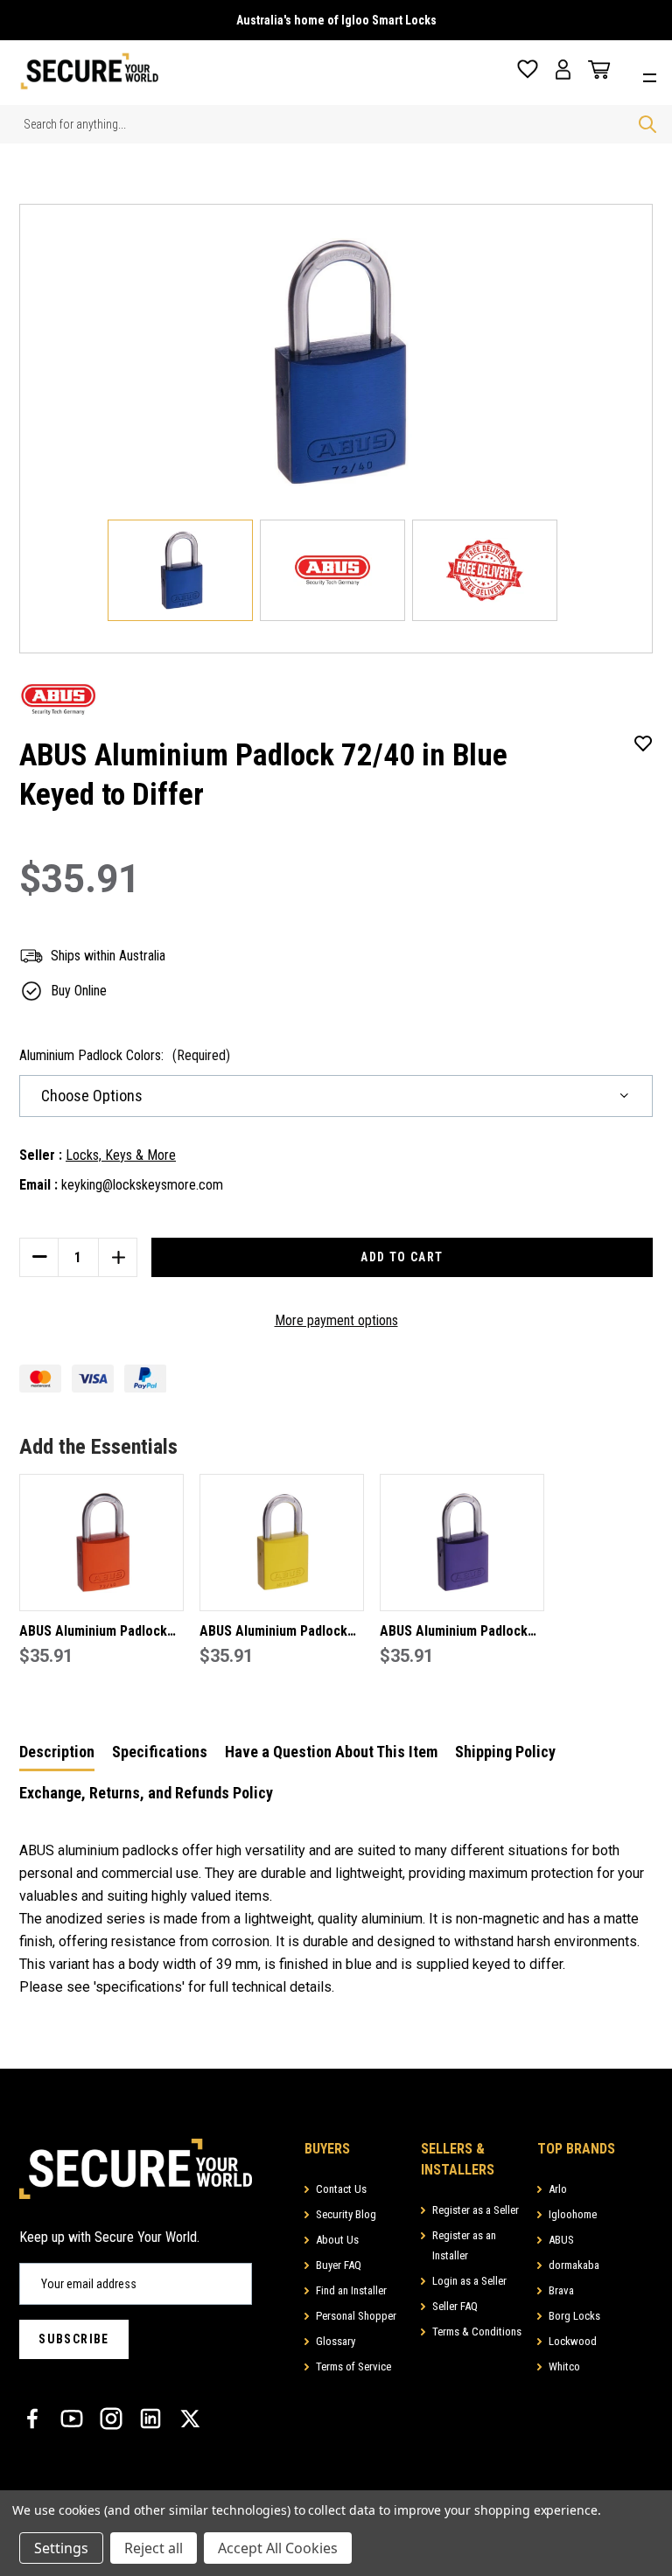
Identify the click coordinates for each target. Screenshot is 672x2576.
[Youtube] (72, 2419)
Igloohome (573, 2214)
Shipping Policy (505, 1752)
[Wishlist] (528, 70)
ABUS (561, 2240)
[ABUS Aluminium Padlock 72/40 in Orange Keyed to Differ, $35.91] (101, 1543)
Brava (561, 2290)
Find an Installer (351, 2290)
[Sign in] (563, 70)
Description (57, 1752)
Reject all (154, 2548)
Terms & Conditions (477, 2332)
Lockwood (573, 2341)
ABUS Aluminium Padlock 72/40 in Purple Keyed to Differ (454, 1633)
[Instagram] (111, 2419)
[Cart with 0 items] (595, 70)
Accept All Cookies (278, 2548)
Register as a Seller (476, 2210)
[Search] (647, 124)
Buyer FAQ (339, 2265)
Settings (61, 2548)
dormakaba (574, 2265)
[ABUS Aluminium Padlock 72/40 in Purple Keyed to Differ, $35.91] (462, 1543)
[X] (190, 2419)
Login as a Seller (469, 2281)
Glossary (336, 2341)
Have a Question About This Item (331, 1752)
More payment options (336, 1320)
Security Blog (346, 2214)
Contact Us (341, 2189)
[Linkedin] (150, 2419)
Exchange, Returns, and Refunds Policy (146, 1793)
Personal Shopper (356, 2316)
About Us (337, 2240)
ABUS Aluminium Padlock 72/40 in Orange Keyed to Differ (94, 1633)
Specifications (160, 1752)
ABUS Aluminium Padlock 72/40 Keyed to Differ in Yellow (273, 1633)
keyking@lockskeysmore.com (142, 1185)
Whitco (564, 2367)
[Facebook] (32, 2419)
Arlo (558, 2189)
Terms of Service (353, 2367)
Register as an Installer (464, 2245)
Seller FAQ (455, 2306)
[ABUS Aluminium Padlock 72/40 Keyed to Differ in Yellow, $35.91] (282, 1543)
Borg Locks (574, 2316)
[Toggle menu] (654, 76)
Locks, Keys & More (121, 1155)
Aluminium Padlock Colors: (125, 1055)
